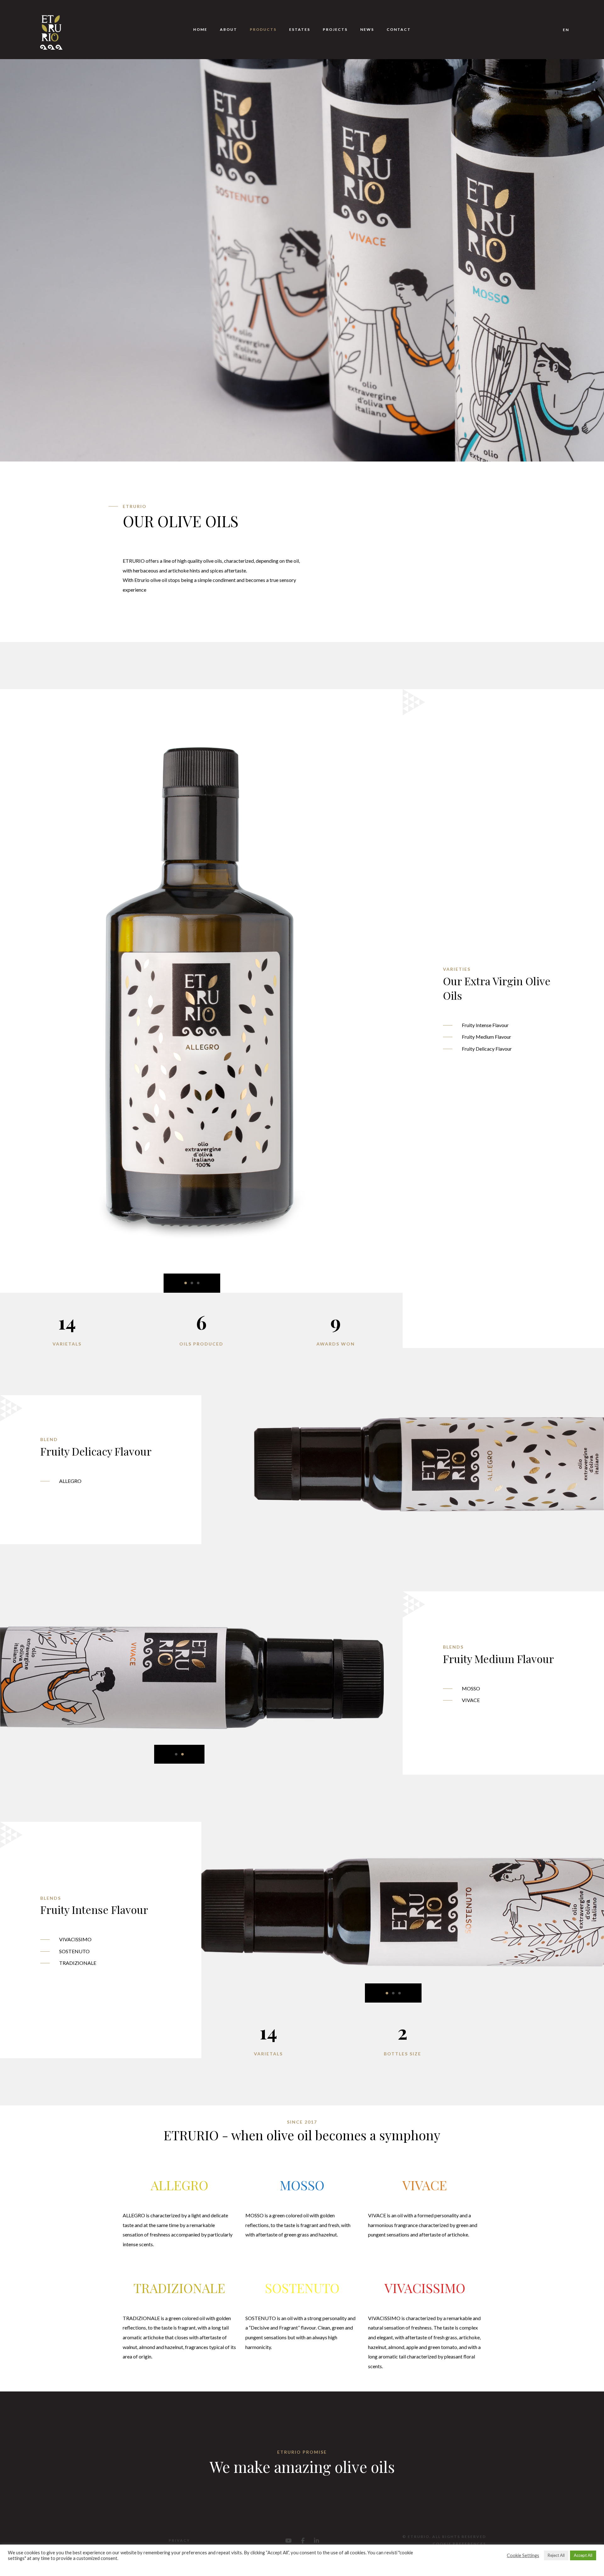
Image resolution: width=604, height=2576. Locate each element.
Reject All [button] (556, 2555)
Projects (335, 29)
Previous (201, 1922)
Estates (300, 29)
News (367, 29)
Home (200, 29)
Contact (399, 29)
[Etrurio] (51, 30)
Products (263, 29)
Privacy (179, 2540)
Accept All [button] (583, 2555)
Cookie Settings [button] (523, 2555)
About (229, 29)
